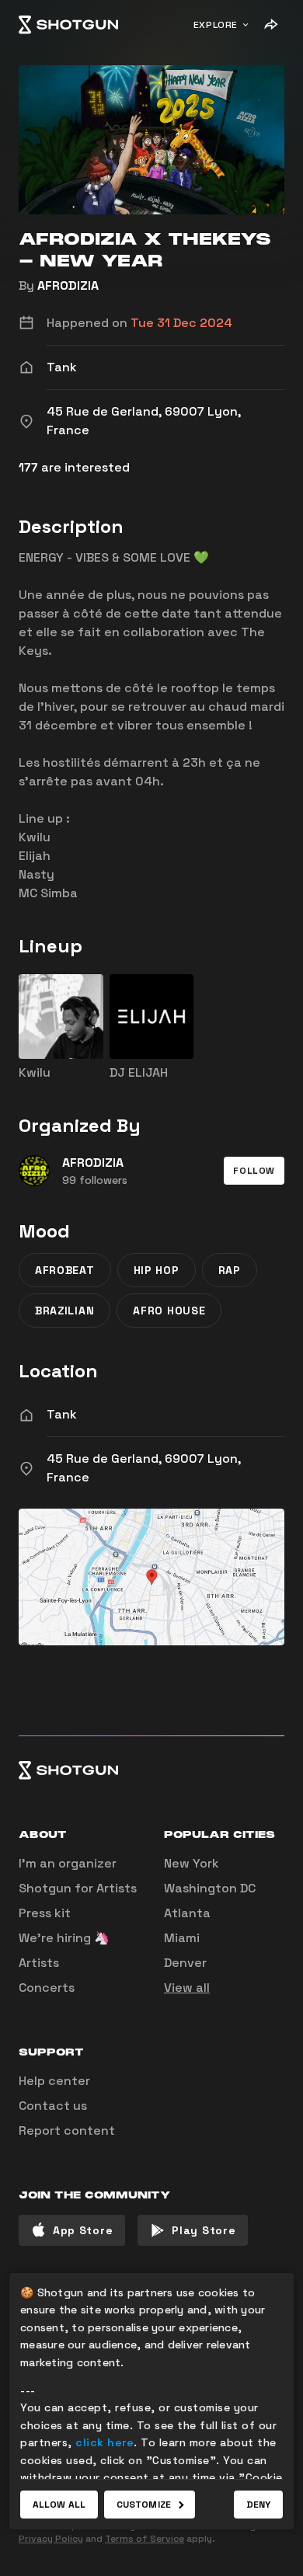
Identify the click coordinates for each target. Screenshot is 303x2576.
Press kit (45, 1913)
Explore (216, 25)
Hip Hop (157, 1270)
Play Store (204, 2230)
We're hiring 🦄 (64, 1938)
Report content (67, 2130)
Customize (144, 2505)
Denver (185, 1963)
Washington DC (210, 1888)
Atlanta (187, 1913)
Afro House (169, 1311)
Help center (54, 2081)
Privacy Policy (51, 2539)
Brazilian (64, 1311)
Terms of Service (145, 2539)
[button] (254, 1171)
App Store (83, 2230)
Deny (258, 2505)
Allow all (59, 2505)
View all (187, 1988)
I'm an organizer (68, 1863)
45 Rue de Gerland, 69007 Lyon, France (144, 1468)
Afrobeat (65, 1270)
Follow (254, 1171)
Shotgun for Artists (78, 1888)
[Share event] (270, 25)
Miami (182, 1938)
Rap (230, 1270)
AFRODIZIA (68, 285)
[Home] (68, 25)
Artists (39, 1963)
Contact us (53, 2106)
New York (192, 1863)
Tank (62, 1414)
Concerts (47, 1988)
